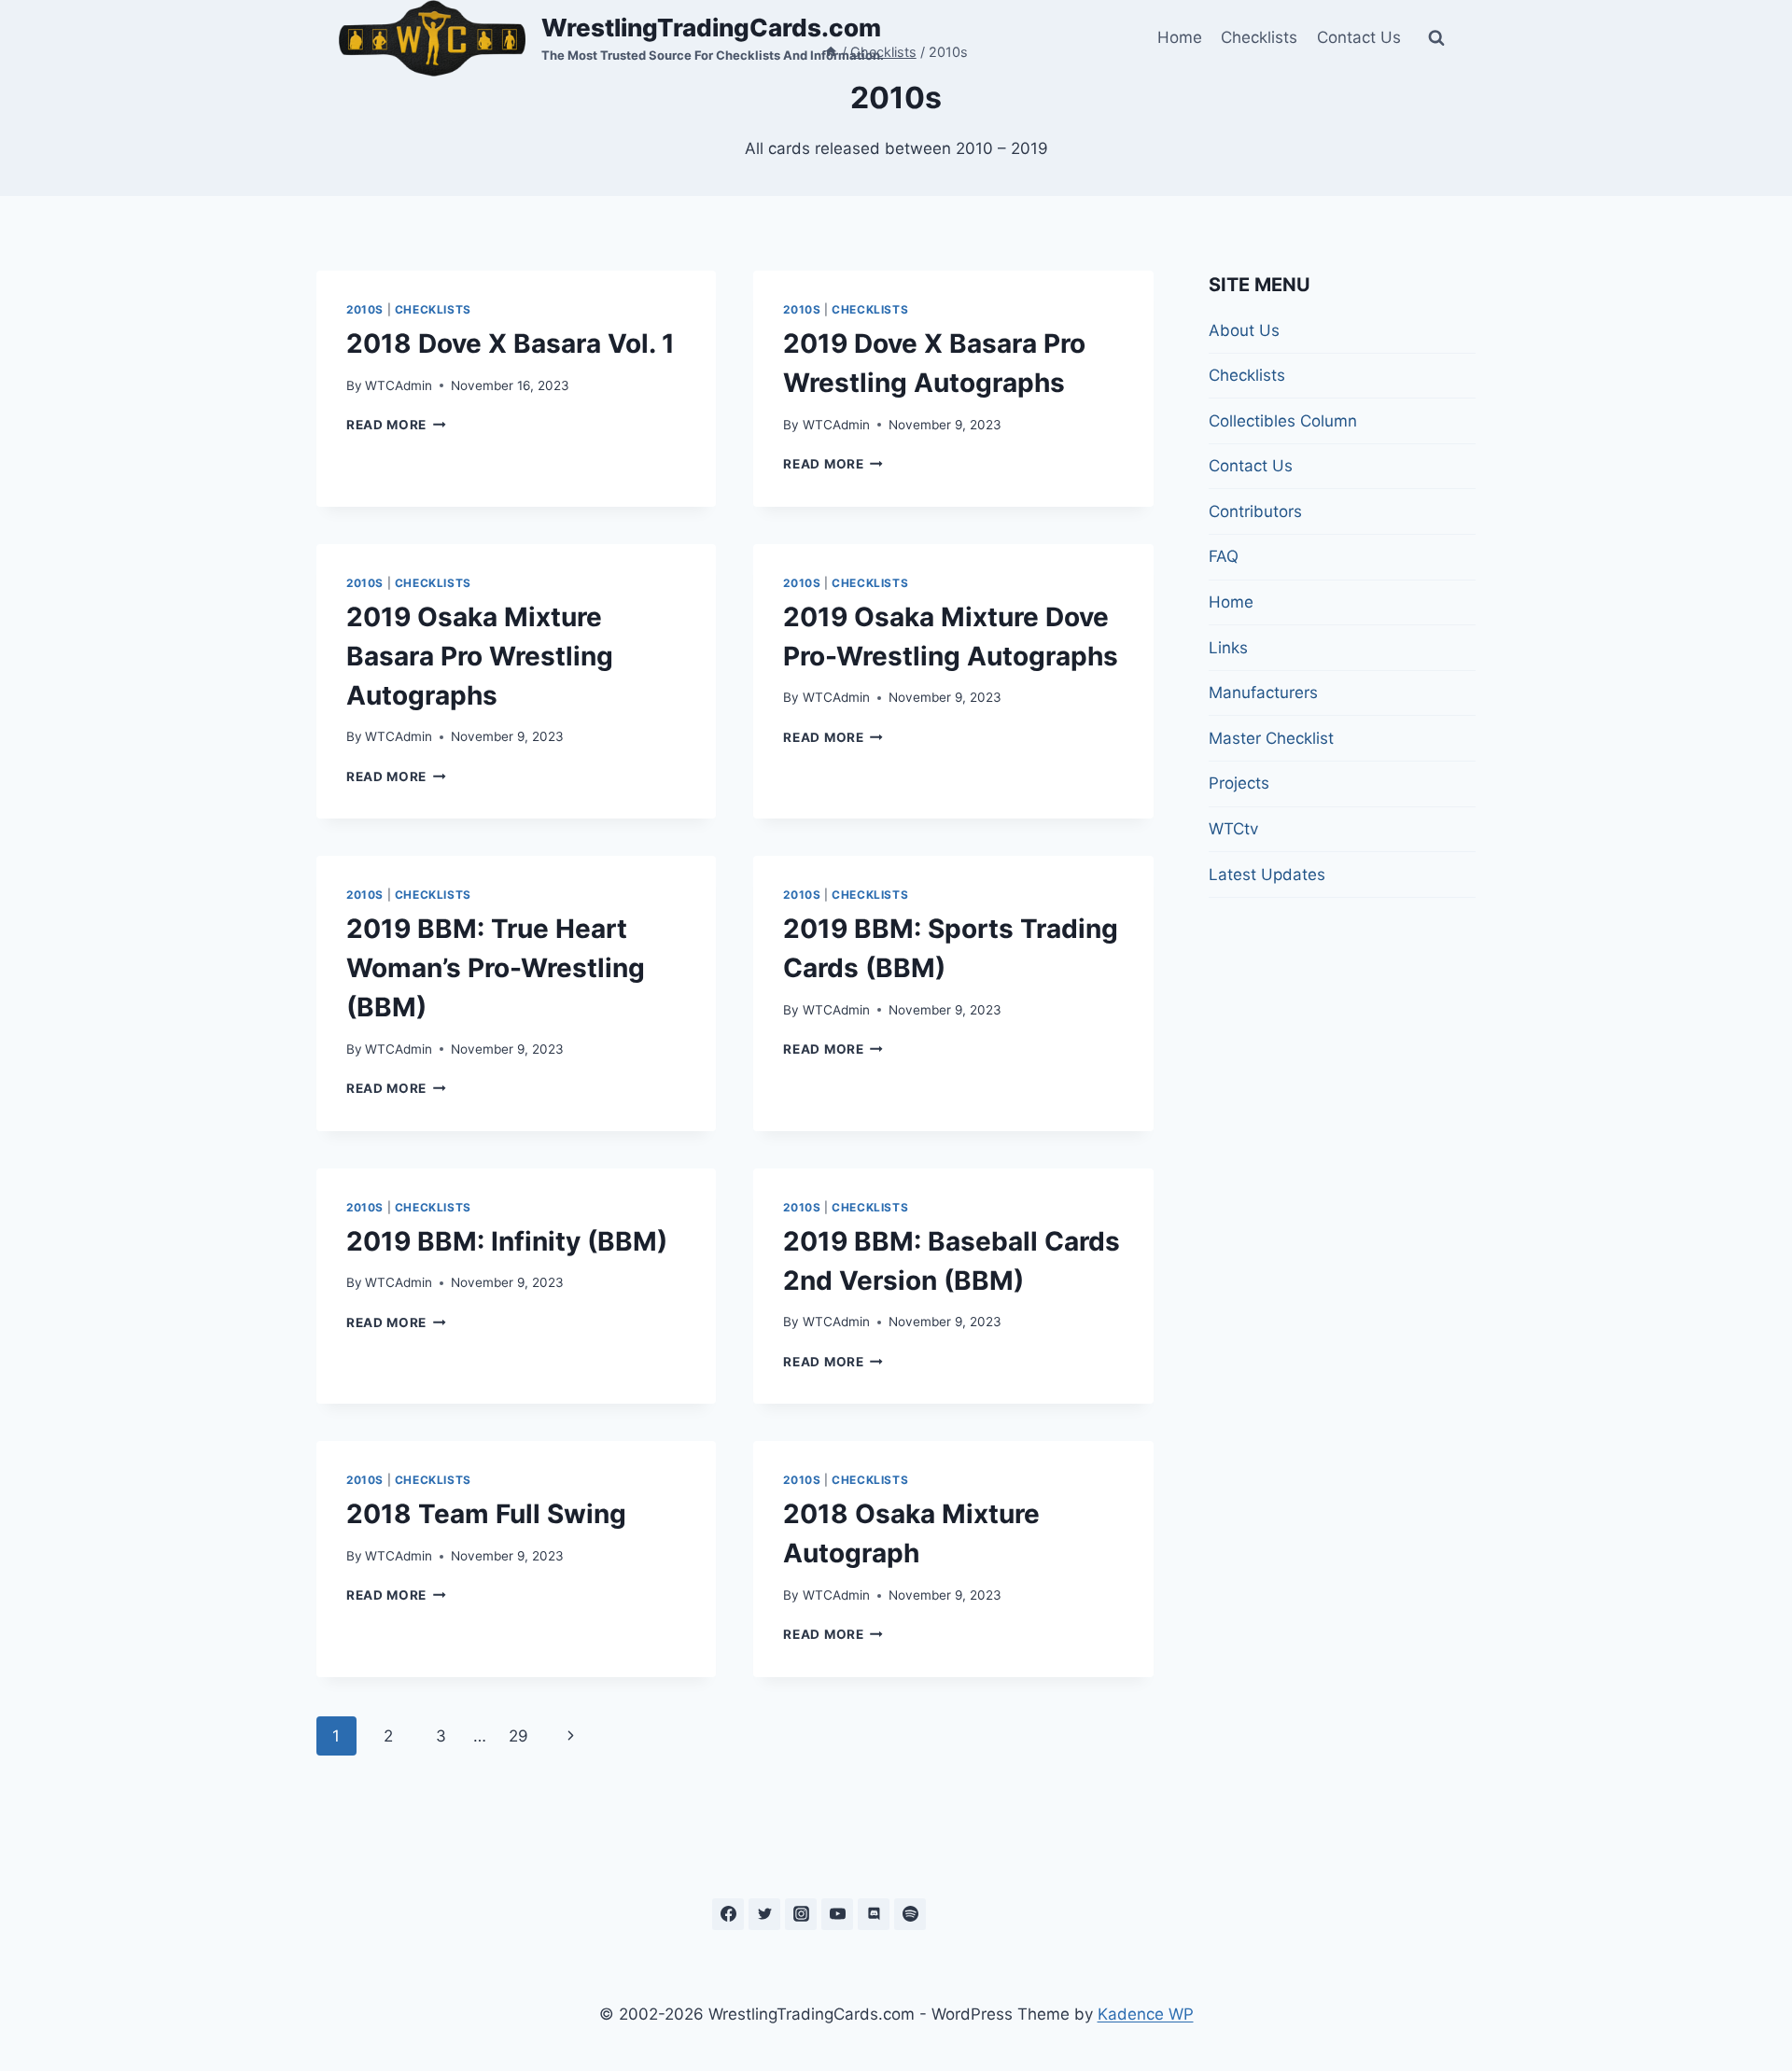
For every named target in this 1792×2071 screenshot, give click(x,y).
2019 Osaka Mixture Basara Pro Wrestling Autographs (480, 656)
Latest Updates (1267, 875)
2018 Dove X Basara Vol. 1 (511, 343)
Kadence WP (1146, 2014)
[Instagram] (801, 1914)
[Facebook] (728, 1914)
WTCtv (1233, 829)
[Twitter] (764, 1914)
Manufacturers (1263, 693)
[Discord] (874, 1914)
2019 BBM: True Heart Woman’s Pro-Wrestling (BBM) (496, 968)
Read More (396, 425)
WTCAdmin (399, 385)
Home (1180, 37)
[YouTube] (837, 1914)
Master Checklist (1271, 738)
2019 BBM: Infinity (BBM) (507, 1241)
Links (1228, 648)
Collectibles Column (1283, 421)
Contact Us (1359, 37)
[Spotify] (910, 1914)
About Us (1244, 330)
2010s (365, 309)
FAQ (1224, 556)
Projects (1239, 783)
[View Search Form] (1436, 38)
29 (518, 1736)
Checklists (1259, 37)
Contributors (1255, 511)
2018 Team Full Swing (486, 1514)
